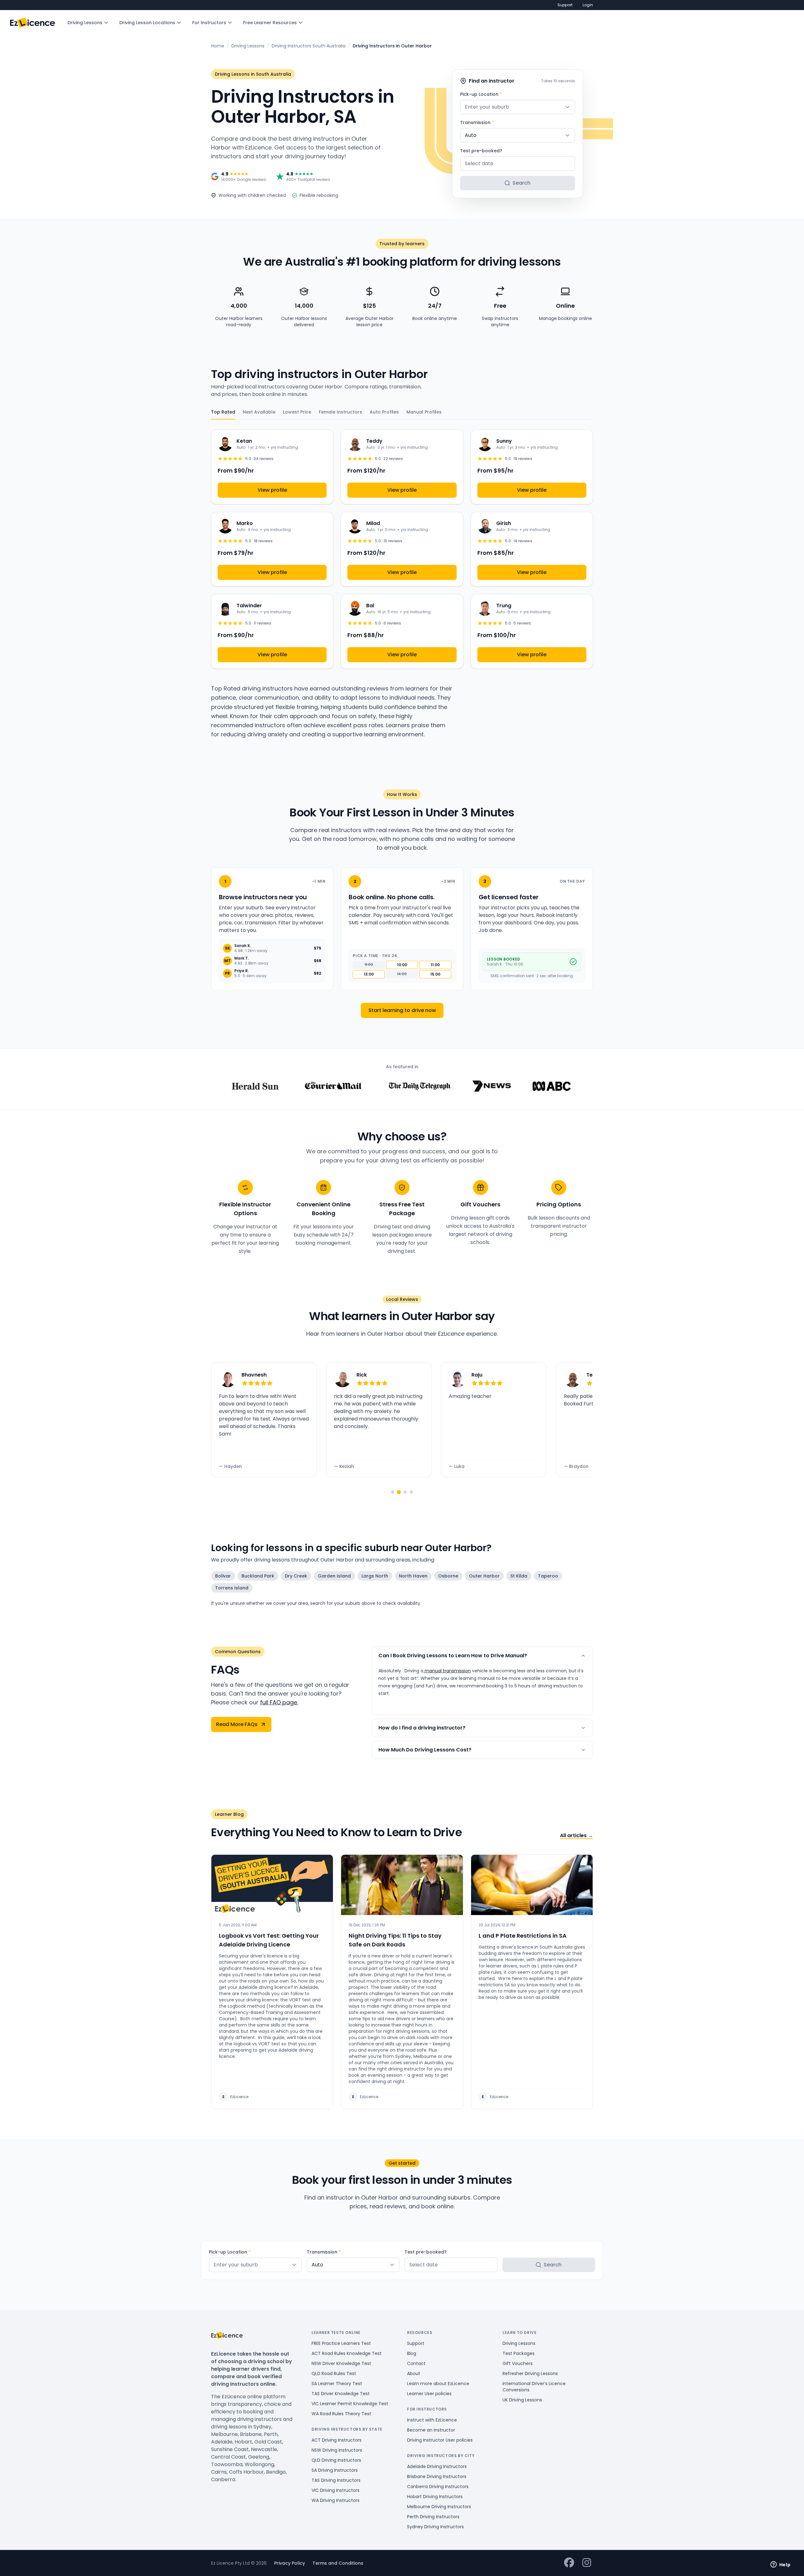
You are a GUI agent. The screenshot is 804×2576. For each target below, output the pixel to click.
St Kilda (519, 1576)
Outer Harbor (484, 1576)
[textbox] (518, 107)
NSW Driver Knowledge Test (341, 2363)
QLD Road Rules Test (334, 2373)
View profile (272, 490)
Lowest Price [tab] (297, 412)
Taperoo (548, 1576)
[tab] (393, 1492)
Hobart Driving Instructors (435, 2497)
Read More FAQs (237, 1724)
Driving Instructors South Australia (309, 46)
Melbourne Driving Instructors (439, 2507)
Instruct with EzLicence (432, 2420)
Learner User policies (429, 2394)
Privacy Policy (290, 2563)
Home (218, 46)
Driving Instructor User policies (440, 2440)
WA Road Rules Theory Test (341, 2414)
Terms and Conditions (338, 2563)
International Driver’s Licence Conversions (534, 2387)
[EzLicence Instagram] (587, 2563)
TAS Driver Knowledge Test (341, 2394)
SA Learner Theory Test (337, 2384)
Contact (416, 2363)
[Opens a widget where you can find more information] (780, 2565)
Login (588, 5)
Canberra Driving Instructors (438, 2487)
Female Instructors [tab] (340, 412)
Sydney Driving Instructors (435, 2527)
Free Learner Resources (270, 23)
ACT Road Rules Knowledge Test (347, 2353)
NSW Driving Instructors (337, 2450)
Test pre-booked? (481, 151)
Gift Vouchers (518, 2363)
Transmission (477, 122)
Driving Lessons (85, 23)
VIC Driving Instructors (336, 2490)
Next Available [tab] (259, 412)
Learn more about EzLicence (438, 2384)
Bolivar (223, 1576)
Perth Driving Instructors (433, 2517)
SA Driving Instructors (335, 2470)
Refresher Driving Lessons (530, 2373)
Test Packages (519, 2353)
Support (565, 5)
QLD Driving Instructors (336, 2460)
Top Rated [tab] (223, 412)
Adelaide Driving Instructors (437, 2466)
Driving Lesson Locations (147, 23)
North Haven (413, 1576)
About (414, 2373)
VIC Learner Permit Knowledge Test (350, 2404)
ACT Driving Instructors (337, 2440)
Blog (412, 2353)
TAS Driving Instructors (336, 2480)
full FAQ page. (279, 1702)
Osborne (448, 1576)
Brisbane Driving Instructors (437, 2476)
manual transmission (447, 1671)
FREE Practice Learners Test (341, 2343)
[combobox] (518, 107)
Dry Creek (296, 1576)
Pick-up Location (481, 94)
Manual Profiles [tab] (424, 412)
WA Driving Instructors (336, 2500)
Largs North (375, 1576)
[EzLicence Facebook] (569, 2563)
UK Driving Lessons (522, 2400)
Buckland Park (258, 1576)
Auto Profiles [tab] (384, 412)
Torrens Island (232, 1588)
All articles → (576, 1835)
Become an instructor (431, 2430)
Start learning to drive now (402, 1010)
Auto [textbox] (471, 135)
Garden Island (334, 1576)
